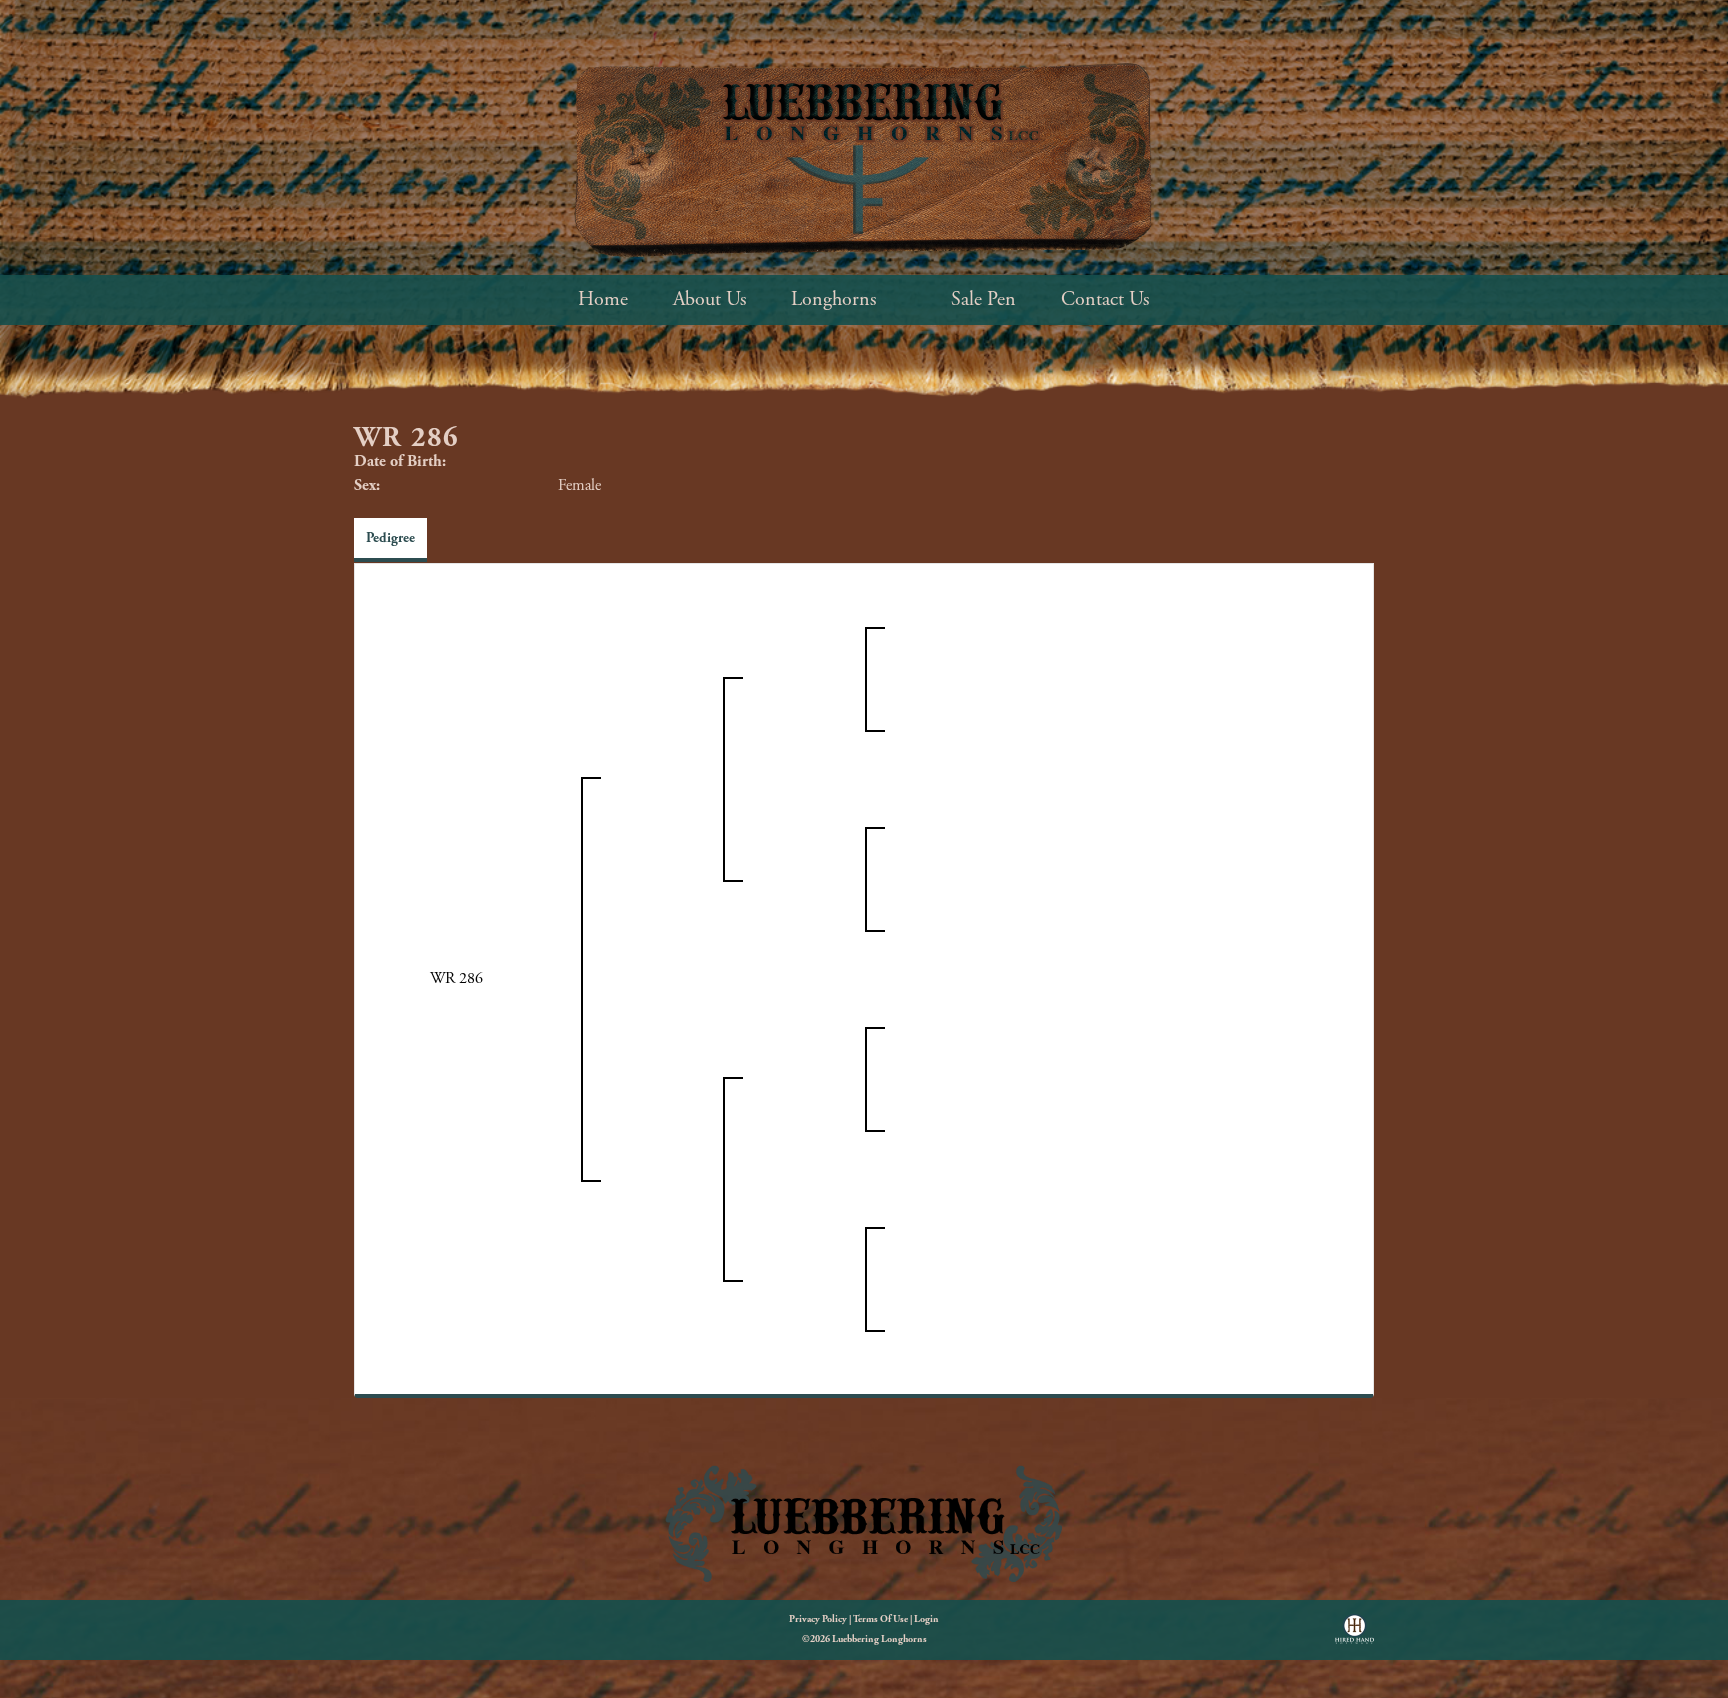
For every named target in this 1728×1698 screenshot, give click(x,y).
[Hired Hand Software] (1354, 1636)
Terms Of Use (880, 1619)
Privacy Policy (818, 1619)
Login (926, 1619)
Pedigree (390, 538)
